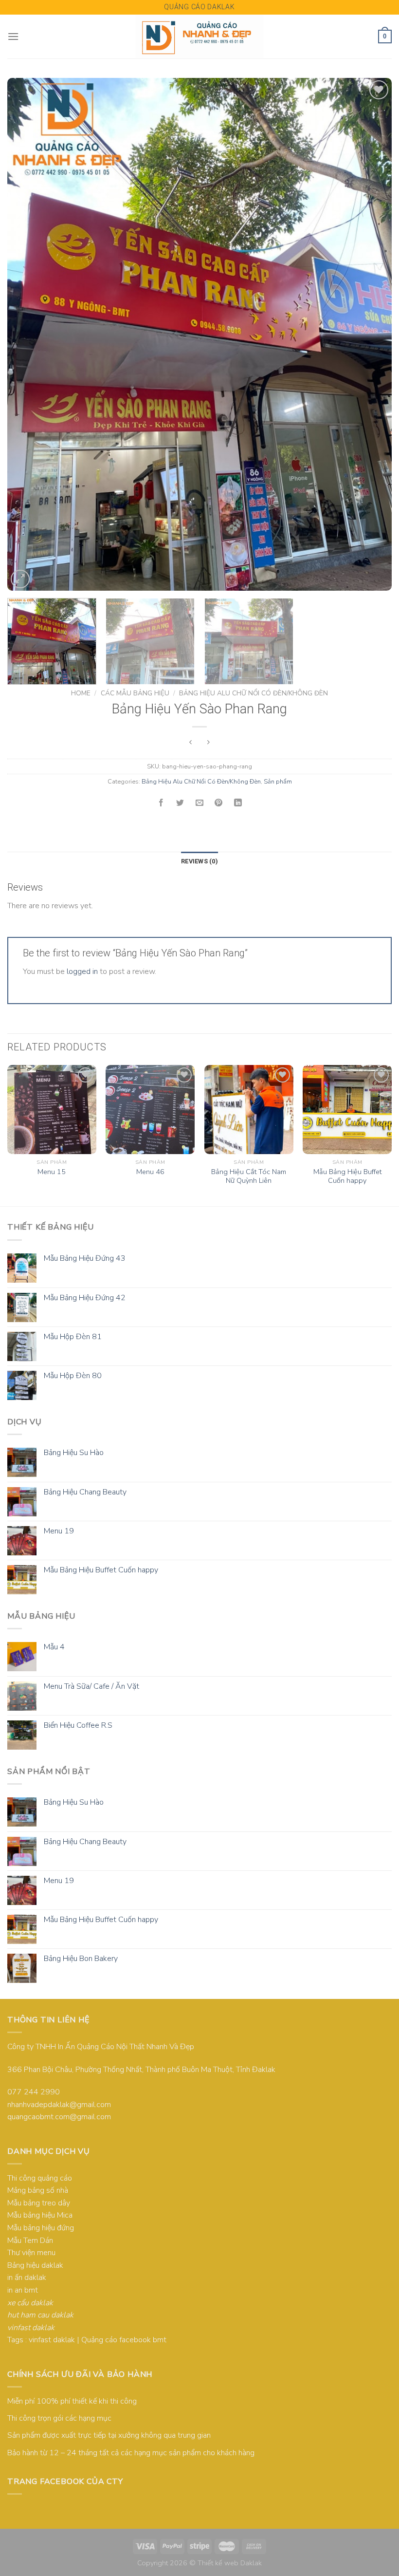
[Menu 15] (52, 1110)
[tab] (199, 861)
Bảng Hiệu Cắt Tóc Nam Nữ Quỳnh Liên (249, 1176)
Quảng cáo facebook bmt (124, 2340)
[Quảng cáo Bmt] (200, 37)
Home (81, 693)
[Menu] (13, 36)
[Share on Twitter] (181, 803)
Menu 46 (150, 1172)
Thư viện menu (31, 2253)
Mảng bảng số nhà (38, 2190)
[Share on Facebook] (161, 803)
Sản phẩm (278, 782)
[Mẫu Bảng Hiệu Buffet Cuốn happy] (347, 1110)
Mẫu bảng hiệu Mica (40, 2215)
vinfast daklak (52, 2340)
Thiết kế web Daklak (230, 2563)
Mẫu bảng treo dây (39, 2203)
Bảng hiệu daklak (35, 2265)
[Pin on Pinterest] (218, 803)
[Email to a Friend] (199, 803)
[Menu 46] (150, 1110)
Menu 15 (52, 1172)
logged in (82, 971)
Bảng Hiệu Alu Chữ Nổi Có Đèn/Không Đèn (254, 693)
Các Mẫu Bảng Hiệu (135, 693)
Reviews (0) (199, 861)
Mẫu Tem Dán (30, 2240)
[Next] (372, 334)
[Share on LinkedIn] (238, 803)
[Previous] (27, 334)
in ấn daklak (27, 2277)
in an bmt (23, 2290)
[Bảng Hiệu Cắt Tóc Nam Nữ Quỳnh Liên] (249, 1110)
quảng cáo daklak (199, 7)
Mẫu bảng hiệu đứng (41, 2228)
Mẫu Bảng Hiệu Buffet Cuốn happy (347, 1176)
